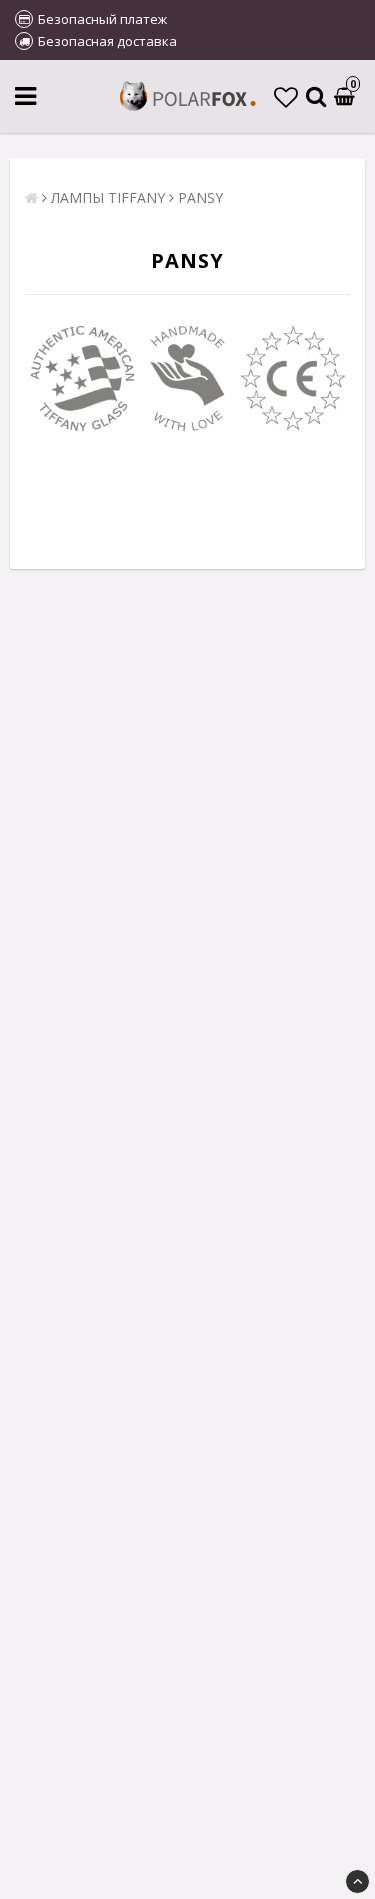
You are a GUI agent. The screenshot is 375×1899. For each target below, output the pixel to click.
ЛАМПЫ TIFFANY (108, 197)
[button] (286, 96)
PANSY (200, 197)
